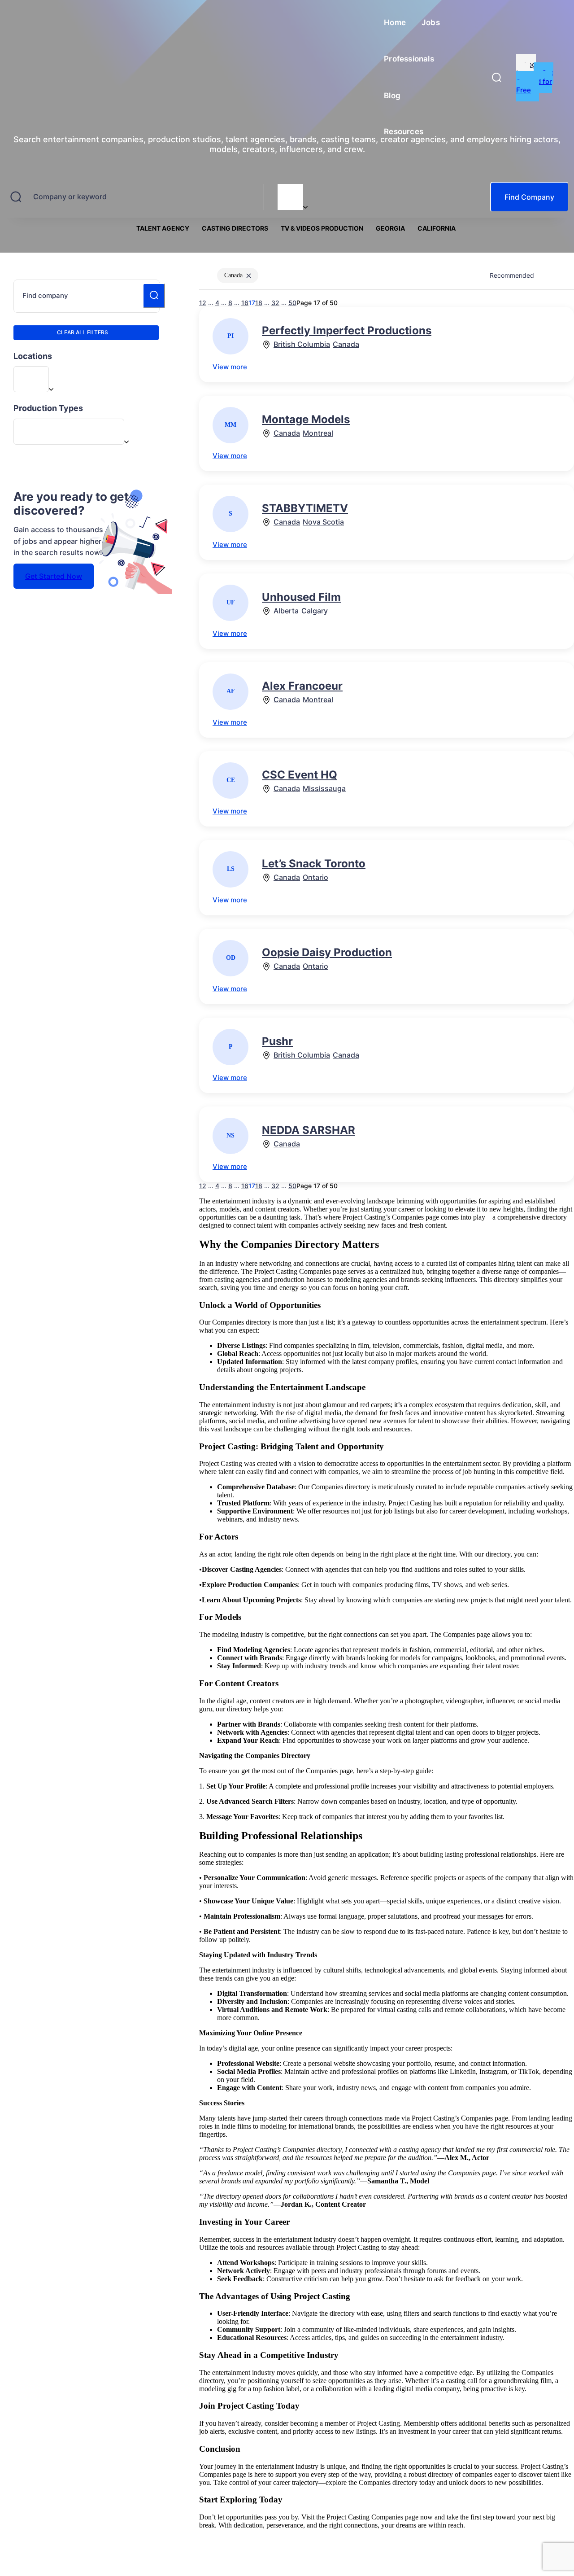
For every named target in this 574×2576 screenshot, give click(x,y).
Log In (526, 69)
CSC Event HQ (300, 775)
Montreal (318, 433)
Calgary (315, 611)
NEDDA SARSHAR (309, 1130)
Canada (346, 344)
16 (245, 1186)
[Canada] (290, 191)
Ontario (315, 877)
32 (275, 1186)
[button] (496, 77)
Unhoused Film (301, 597)
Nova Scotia (323, 522)
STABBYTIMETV (305, 508)
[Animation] (69, 431)
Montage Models (306, 419)
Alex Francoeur (302, 686)
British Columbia (302, 344)
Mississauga (324, 789)
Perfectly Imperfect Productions (347, 330)
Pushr (277, 1041)
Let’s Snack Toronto (314, 864)
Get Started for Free (535, 81)
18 (259, 1186)
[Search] (154, 296)
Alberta (286, 611)
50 (292, 1186)
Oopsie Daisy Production (327, 952)
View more (230, 367)
